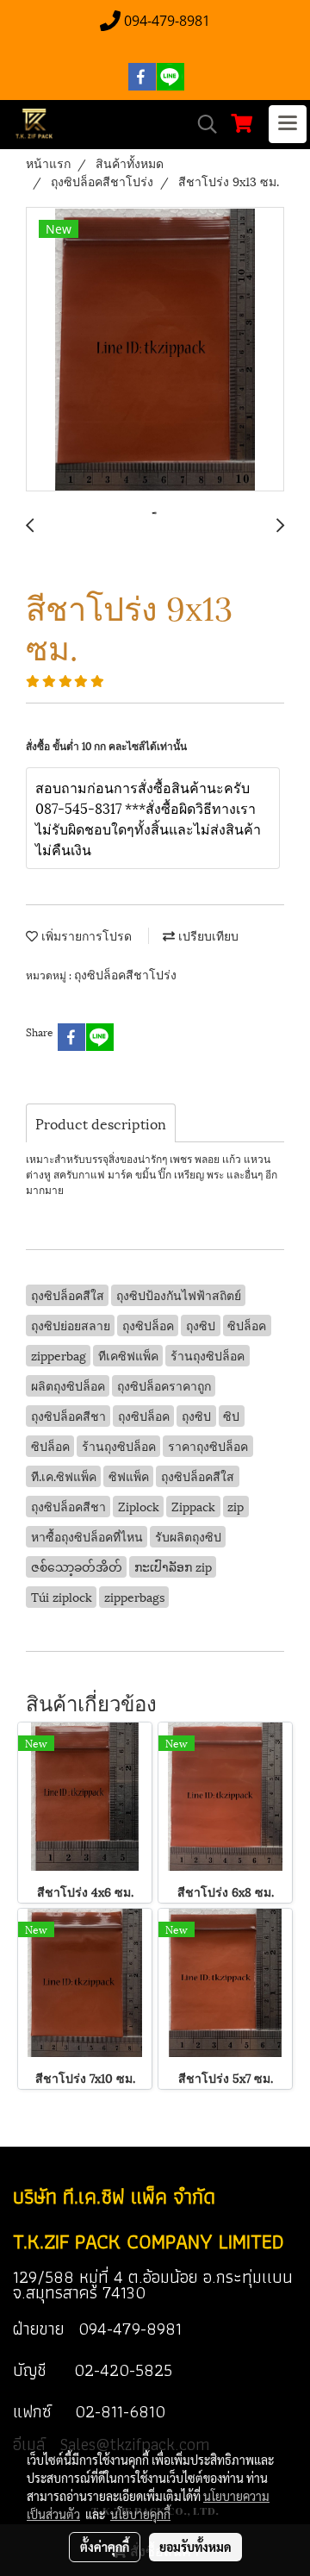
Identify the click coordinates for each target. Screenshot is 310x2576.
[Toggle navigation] (288, 124)
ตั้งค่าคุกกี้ (105, 2547)
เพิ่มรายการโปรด (85, 935)
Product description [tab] (101, 1123)
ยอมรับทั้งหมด (195, 2547)
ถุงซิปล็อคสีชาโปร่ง (125, 974)
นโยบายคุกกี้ (140, 2514)
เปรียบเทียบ (207, 935)
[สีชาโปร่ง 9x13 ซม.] (155, 350)
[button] (201, 125)
